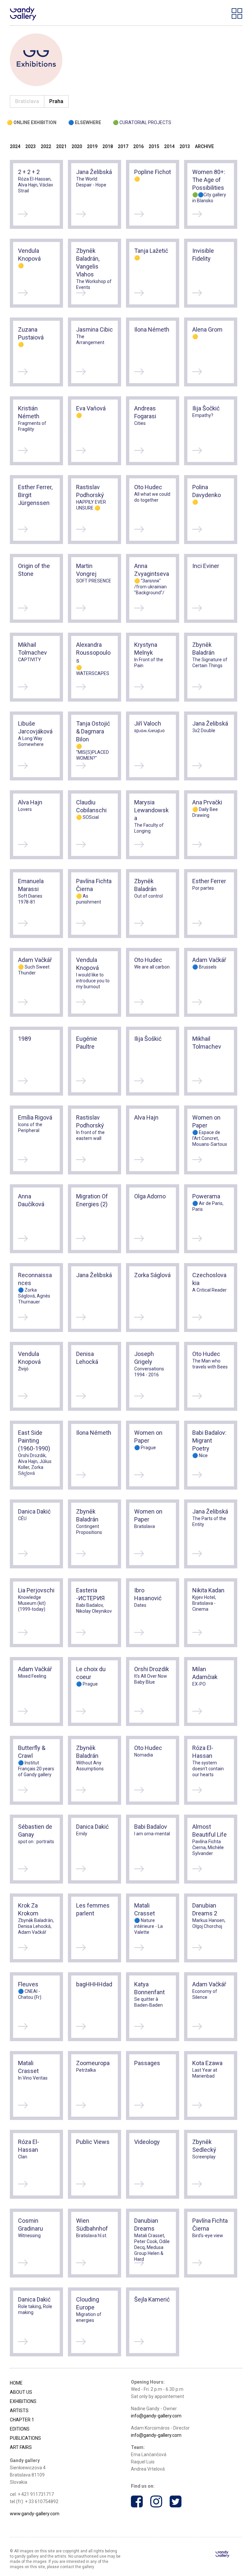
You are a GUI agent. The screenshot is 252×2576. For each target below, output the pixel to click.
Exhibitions (23, 2401)
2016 (138, 146)
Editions (20, 2429)
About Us (21, 2392)
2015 (154, 146)
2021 (61, 146)
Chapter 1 (22, 2420)
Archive (204, 146)
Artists (19, 2411)
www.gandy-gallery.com (35, 2514)
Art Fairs (21, 2447)
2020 (77, 146)
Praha (56, 101)
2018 (108, 146)
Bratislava (27, 101)
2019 (92, 146)
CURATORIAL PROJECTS (145, 122)
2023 (31, 146)
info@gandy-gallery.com (156, 2416)
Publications (25, 2438)
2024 (15, 146)
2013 (185, 146)
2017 (123, 146)
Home (16, 2383)
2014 (169, 146)
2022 (46, 146)
